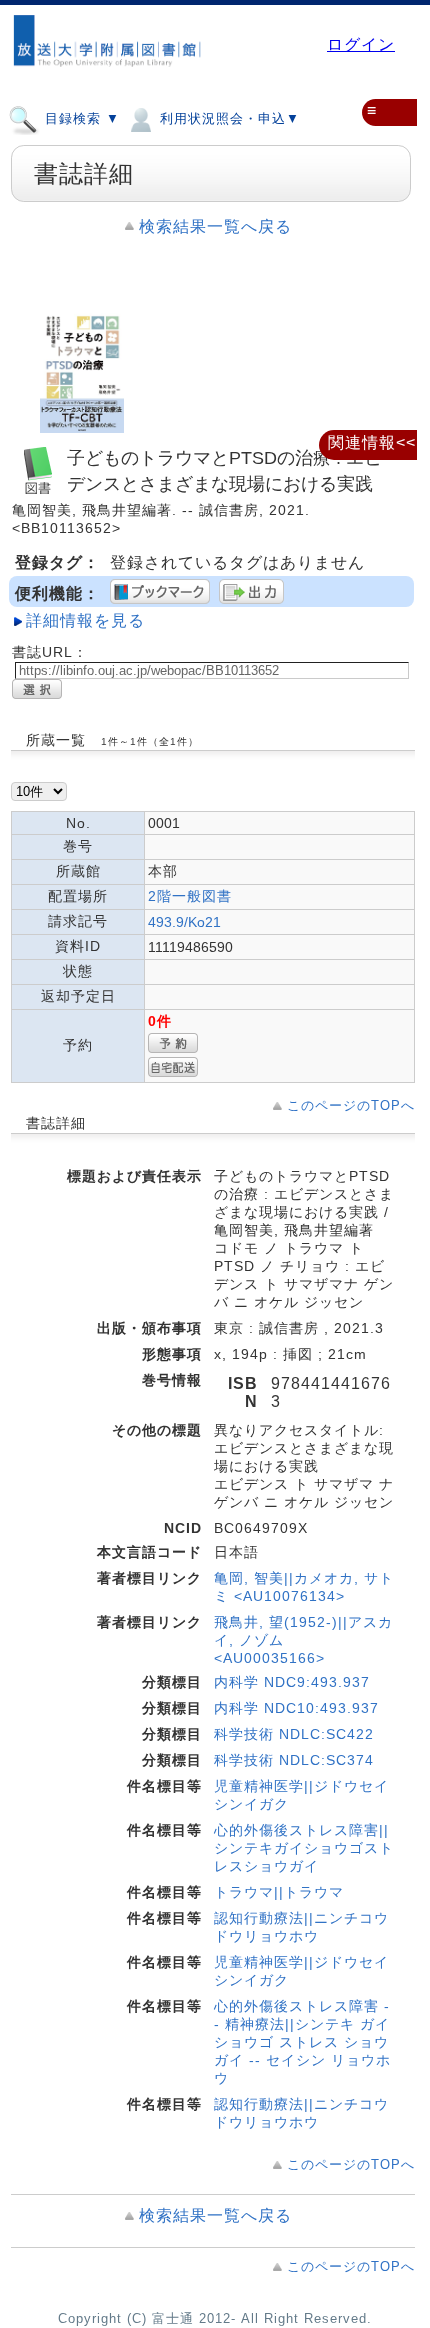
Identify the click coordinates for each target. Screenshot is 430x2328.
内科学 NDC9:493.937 (292, 1682)
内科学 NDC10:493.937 (296, 1708)
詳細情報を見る (85, 620)
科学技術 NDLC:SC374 (294, 1760)
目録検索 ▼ (80, 118)
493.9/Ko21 (184, 922)
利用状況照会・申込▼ (227, 118)
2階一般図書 (190, 896)
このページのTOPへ (351, 1105)
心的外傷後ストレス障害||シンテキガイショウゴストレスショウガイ (304, 1848)
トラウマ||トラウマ (279, 1892)
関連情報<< (372, 442)
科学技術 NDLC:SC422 (294, 1734)
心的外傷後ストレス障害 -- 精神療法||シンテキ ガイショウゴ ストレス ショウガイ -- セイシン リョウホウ (302, 2042)
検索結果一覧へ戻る (215, 226)
